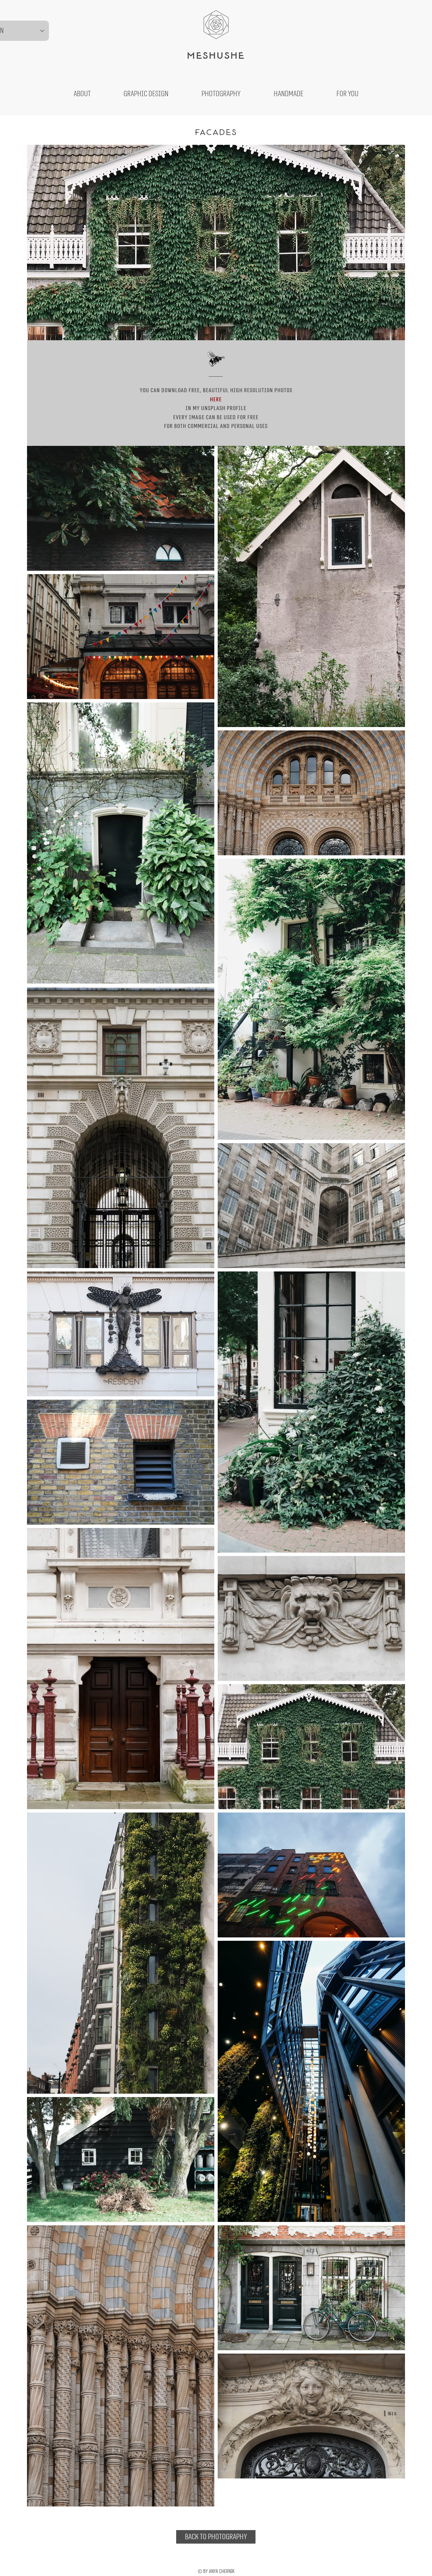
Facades (216, 132)
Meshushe (216, 55)
